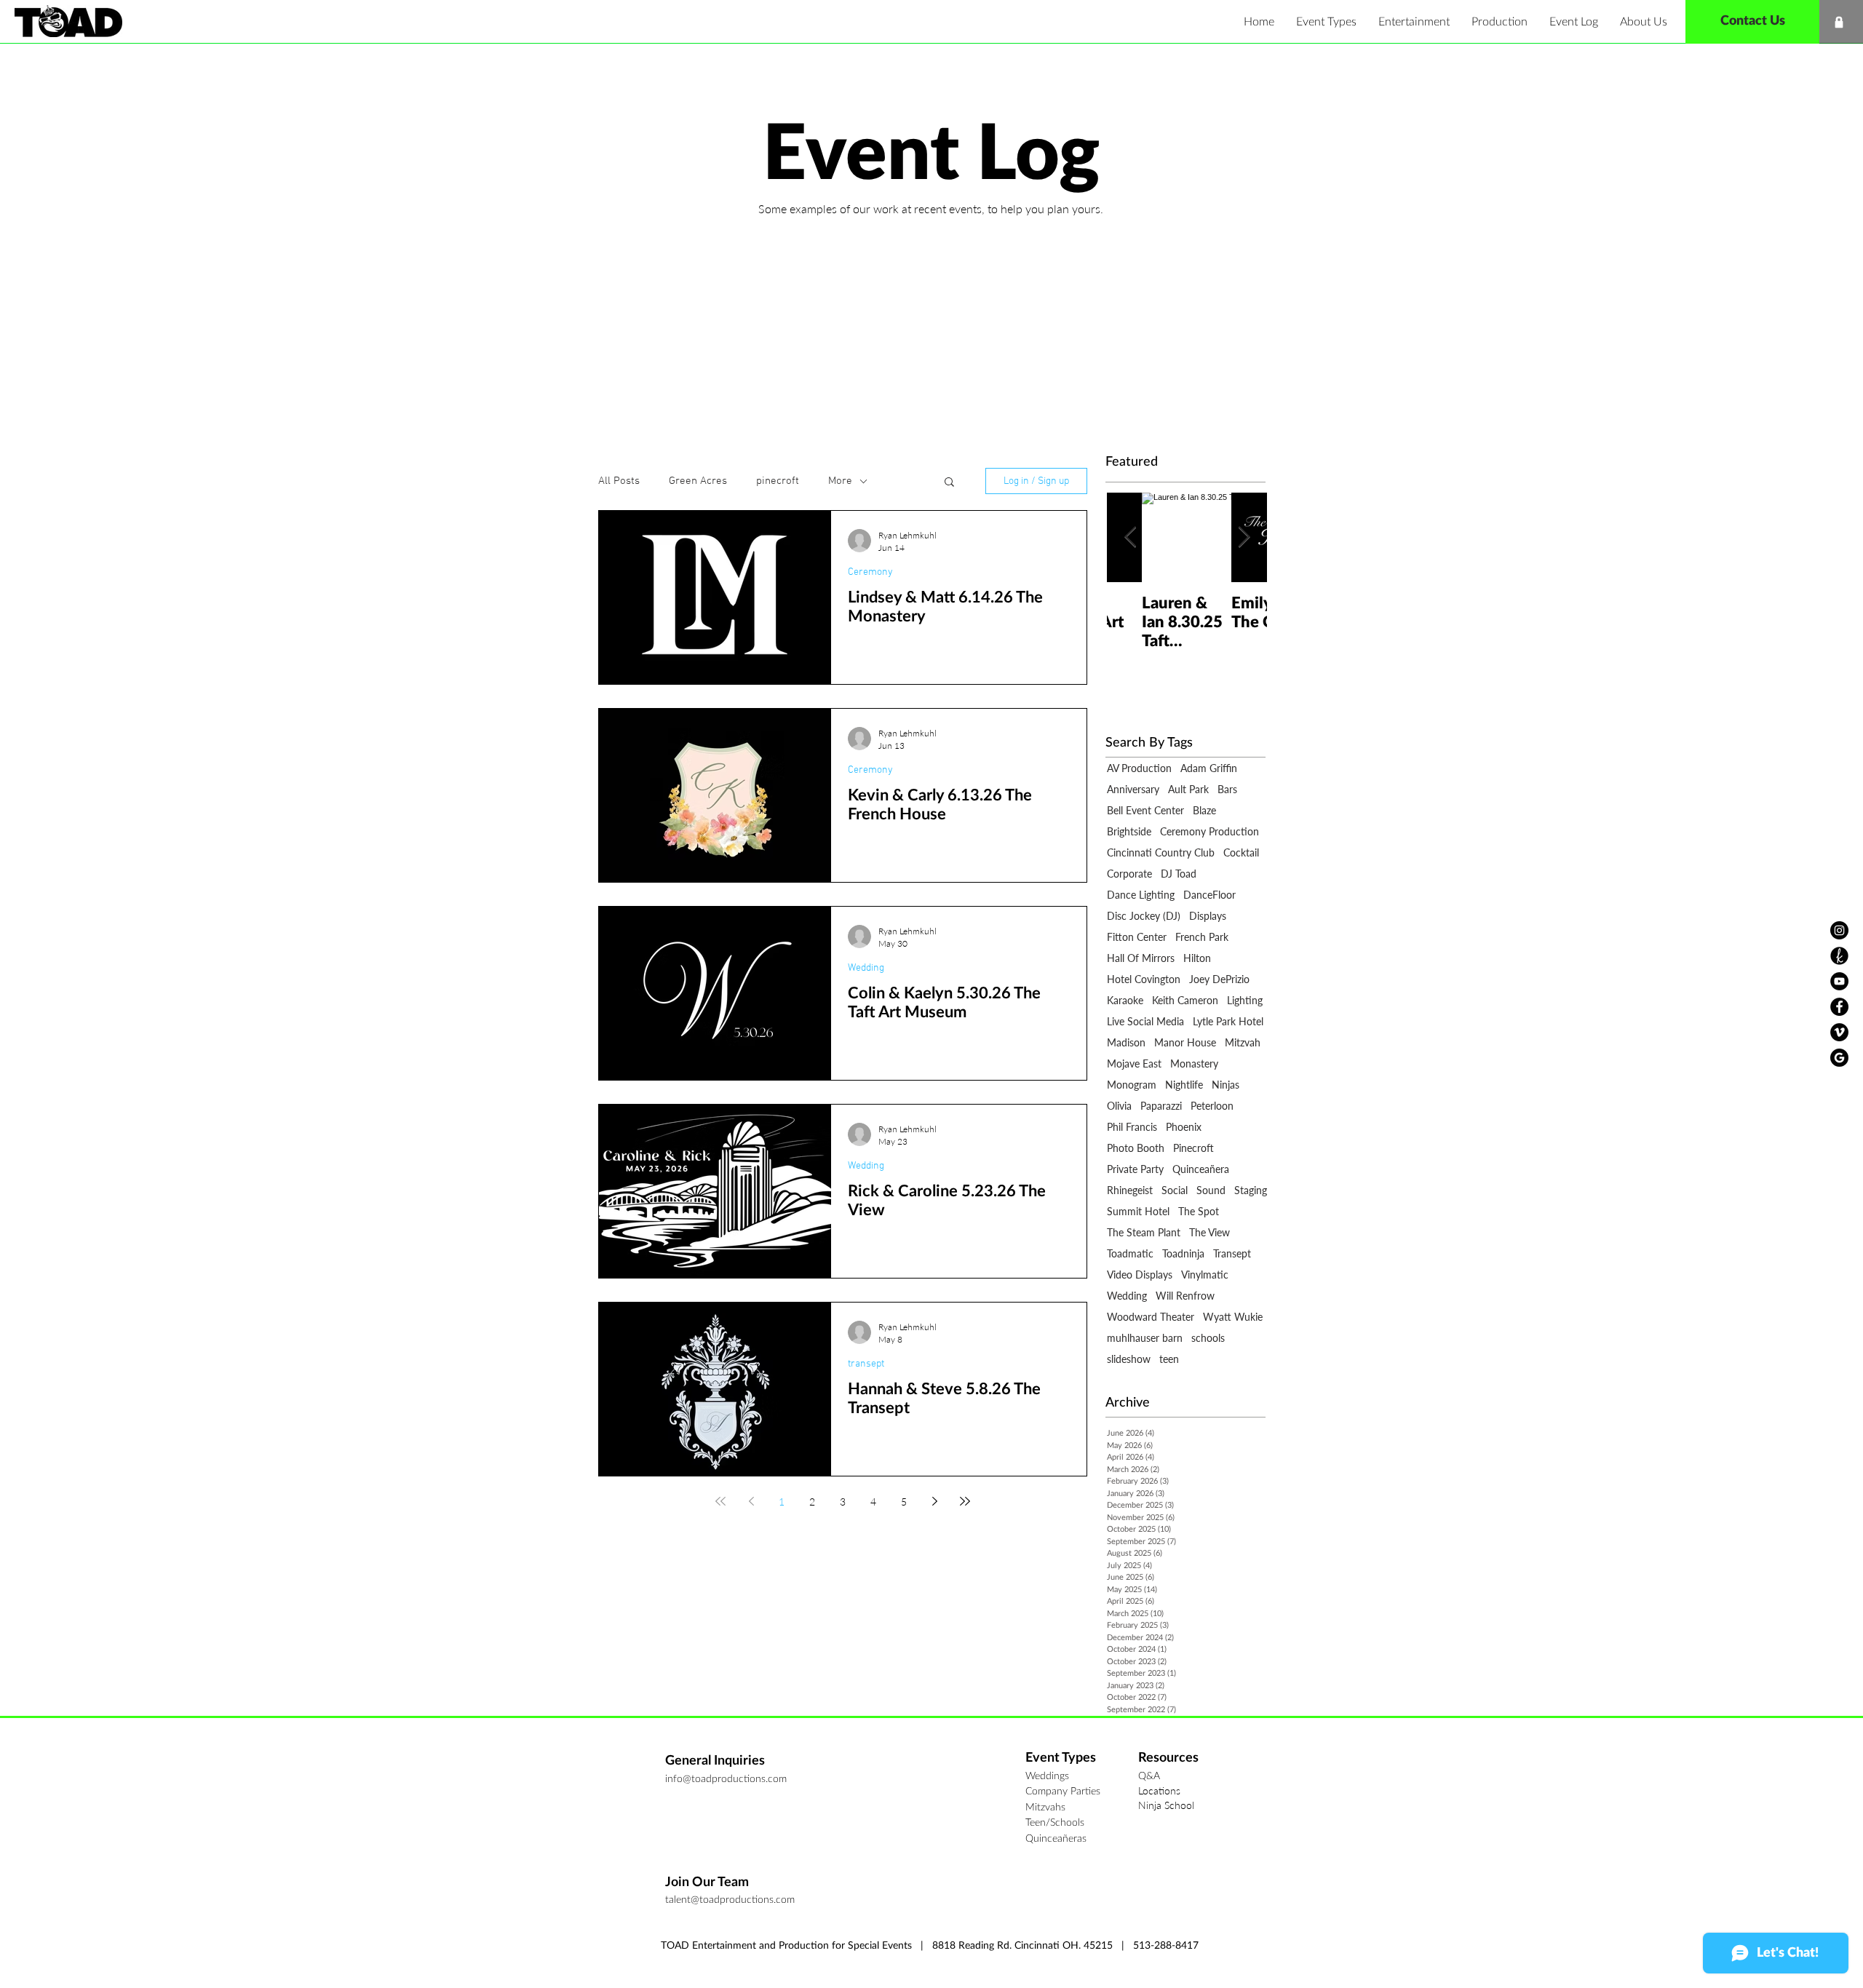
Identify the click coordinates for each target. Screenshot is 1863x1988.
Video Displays (1140, 1275)
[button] (1326, 22)
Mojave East (1134, 1063)
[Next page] (934, 1501)
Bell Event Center (1145, 810)
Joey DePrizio (1219, 979)
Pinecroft (1193, 1148)
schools (1208, 1338)
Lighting (1245, 1000)
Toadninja (1183, 1253)
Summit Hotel (1138, 1211)
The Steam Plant (1144, 1232)
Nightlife (1184, 1085)
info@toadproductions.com (726, 1779)
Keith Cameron (1185, 1000)
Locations (1159, 1790)
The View (1209, 1232)
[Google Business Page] (1839, 1058)
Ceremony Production (1209, 831)
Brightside (1129, 831)
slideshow (1129, 1359)
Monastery (1194, 1063)
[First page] (720, 1501)
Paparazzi (1161, 1106)
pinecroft (778, 481)
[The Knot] (1839, 956)
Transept (1232, 1253)
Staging (1251, 1190)
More (840, 481)
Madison (1126, 1042)
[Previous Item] (1130, 537)
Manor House (1185, 1042)
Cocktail (1241, 852)
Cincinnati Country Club (1161, 852)
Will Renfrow (1185, 1296)
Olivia (1119, 1106)
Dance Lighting (1141, 895)
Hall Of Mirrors (1141, 958)
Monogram (1132, 1085)
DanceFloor (1209, 895)
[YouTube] (1839, 981)
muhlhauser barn (1145, 1338)
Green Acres (698, 481)
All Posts (619, 481)
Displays (1208, 916)
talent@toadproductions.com (730, 1900)
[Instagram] (1839, 930)
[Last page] (965, 1501)
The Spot (1199, 1211)
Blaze (1204, 810)
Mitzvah (1243, 1042)
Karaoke (1125, 1000)
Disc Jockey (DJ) (1144, 916)
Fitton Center (1137, 937)
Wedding (866, 968)
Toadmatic (1130, 1253)
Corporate (1129, 874)
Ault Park (1188, 789)
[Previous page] (751, 1501)
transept (866, 1364)
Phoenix (1184, 1127)
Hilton (1197, 958)
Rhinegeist (1130, 1190)
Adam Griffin (1209, 768)
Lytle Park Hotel (1228, 1021)
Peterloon (1212, 1106)
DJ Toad (1179, 874)
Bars (1227, 789)
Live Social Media (1145, 1021)
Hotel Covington (1144, 979)
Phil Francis (1132, 1127)
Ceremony (870, 572)
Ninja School (1166, 1805)
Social (1175, 1190)
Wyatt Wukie (1233, 1317)
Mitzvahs (1045, 1808)
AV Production (1139, 768)
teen (1169, 1359)
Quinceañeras (1056, 1839)
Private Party (1135, 1169)
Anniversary (1133, 789)
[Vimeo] (1839, 1032)
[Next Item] (1244, 537)
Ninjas (1226, 1085)
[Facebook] (1839, 1007)
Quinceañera (1201, 1169)
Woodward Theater (1151, 1317)
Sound (1211, 1190)
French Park (1202, 937)
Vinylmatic (1205, 1275)
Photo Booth (1136, 1148)
